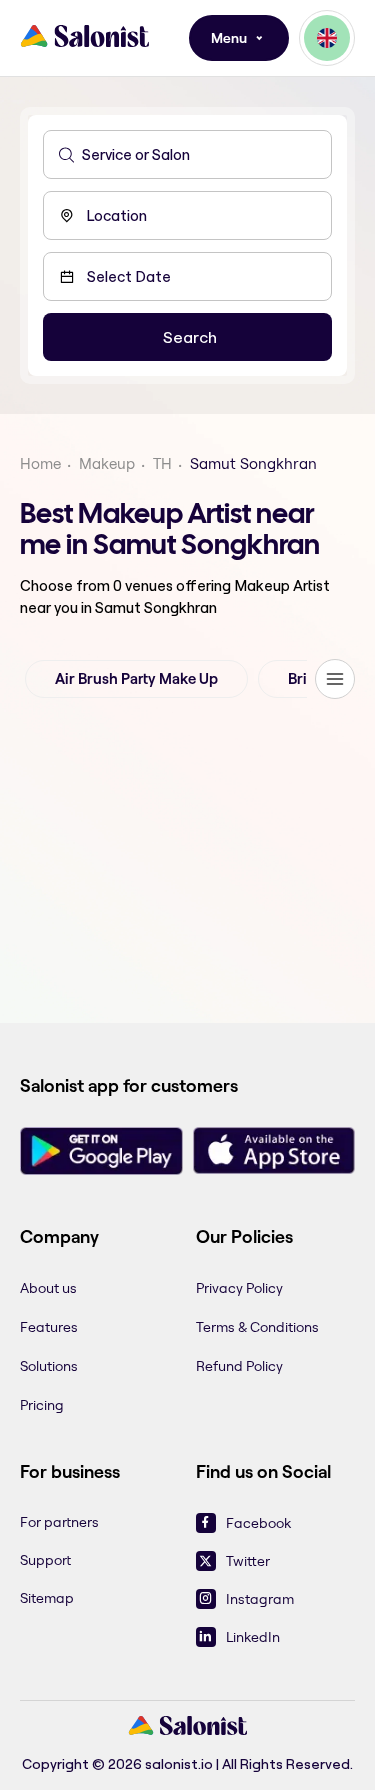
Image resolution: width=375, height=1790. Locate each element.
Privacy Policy (239, 1288)
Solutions (49, 1366)
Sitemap (47, 1598)
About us (48, 1288)
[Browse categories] (335, 679)
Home (40, 463)
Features (49, 1327)
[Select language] (327, 38)
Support (45, 1560)
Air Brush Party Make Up (136, 679)
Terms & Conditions (257, 1327)
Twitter (248, 1561)
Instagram (260, 1599)
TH (162, 463)
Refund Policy (239, 1366)
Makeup (107, 463)
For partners (59, 1522)
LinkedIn (253, 1637)
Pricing (42, 1405)
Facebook (258, 1523)
